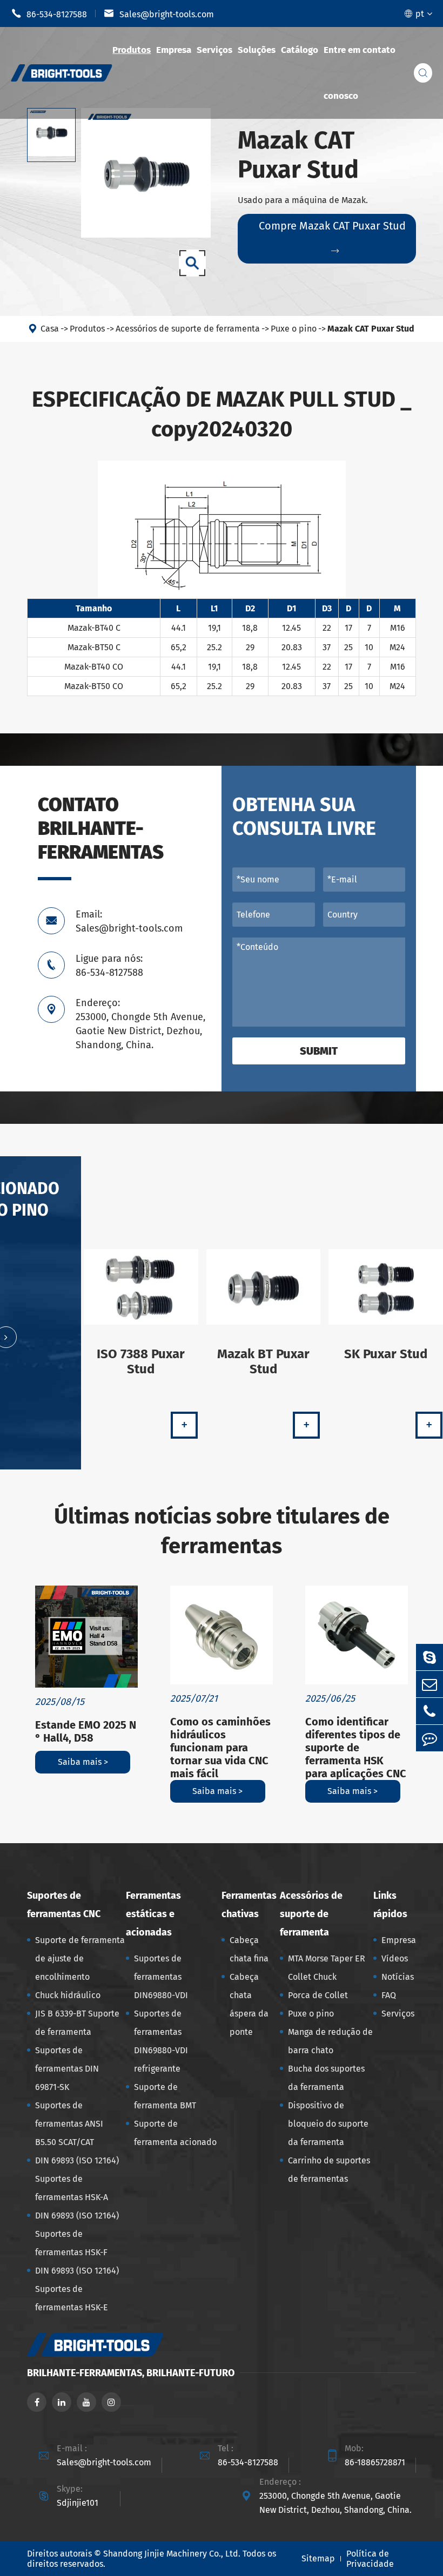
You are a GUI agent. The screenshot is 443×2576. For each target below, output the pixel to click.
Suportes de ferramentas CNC (64, 1905)
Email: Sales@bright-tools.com (129, 921)
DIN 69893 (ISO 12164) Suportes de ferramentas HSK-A (77, 2179)
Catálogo (300, 50)
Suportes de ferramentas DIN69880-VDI (161, 1977)
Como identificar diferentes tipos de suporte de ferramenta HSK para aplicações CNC (356, 1748)
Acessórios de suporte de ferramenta (188, 329)
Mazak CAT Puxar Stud (371, 329)
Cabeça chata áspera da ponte (249, 2004)
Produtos (132, 50)
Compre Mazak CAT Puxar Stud (332, 237)
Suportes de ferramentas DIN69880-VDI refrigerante (161, 2041)
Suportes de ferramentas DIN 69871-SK (67, 2069)
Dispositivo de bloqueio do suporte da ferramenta (328, 2124)
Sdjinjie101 (78, 2503)
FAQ (389, 1995)
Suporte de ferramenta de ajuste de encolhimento (80, 1958)
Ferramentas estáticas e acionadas (153, 1914)
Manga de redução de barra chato (330, 2041)
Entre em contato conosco (360, 73)
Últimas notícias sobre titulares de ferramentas (222, 1531)
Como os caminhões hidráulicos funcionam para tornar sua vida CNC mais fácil (220, 1748)
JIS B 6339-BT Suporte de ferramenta (77, 2023)
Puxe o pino (294, 329)
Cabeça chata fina (249, 1949)
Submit (319, 1051)
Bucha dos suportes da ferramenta (326, 2078)
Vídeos (395, 1958)
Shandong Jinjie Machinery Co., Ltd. (172, 2554)
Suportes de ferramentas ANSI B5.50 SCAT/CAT (69, 2124)
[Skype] (429, 1657)
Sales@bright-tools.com (159, 14)
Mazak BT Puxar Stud (263, 1361)
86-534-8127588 (49, 14)
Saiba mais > (83, 1762)
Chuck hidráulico (68, 1995)
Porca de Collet (318, 1995)
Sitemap (318, 2558)
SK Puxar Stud (386, 1354)
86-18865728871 (375, 2462)
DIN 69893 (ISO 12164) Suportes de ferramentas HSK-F (77, 2234)
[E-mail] (429, 1684)
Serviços (214, 50)
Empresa (174, 50)
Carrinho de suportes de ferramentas (329, 2170)
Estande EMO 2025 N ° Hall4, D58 (86, 1731)
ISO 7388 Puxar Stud (141, 1361)
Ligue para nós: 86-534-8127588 (109, 966)
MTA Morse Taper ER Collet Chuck (327, 1968)
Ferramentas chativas (249, 1905)
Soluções (257, 50)
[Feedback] (429, 1738)
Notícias (398, 1977)
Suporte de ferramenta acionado (175, 2133)
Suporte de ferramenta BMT (165, 2096)
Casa (50, 329)
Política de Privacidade (370, 2559)
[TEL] (429, 1711)
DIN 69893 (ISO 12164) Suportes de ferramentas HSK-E (77, 2289)
